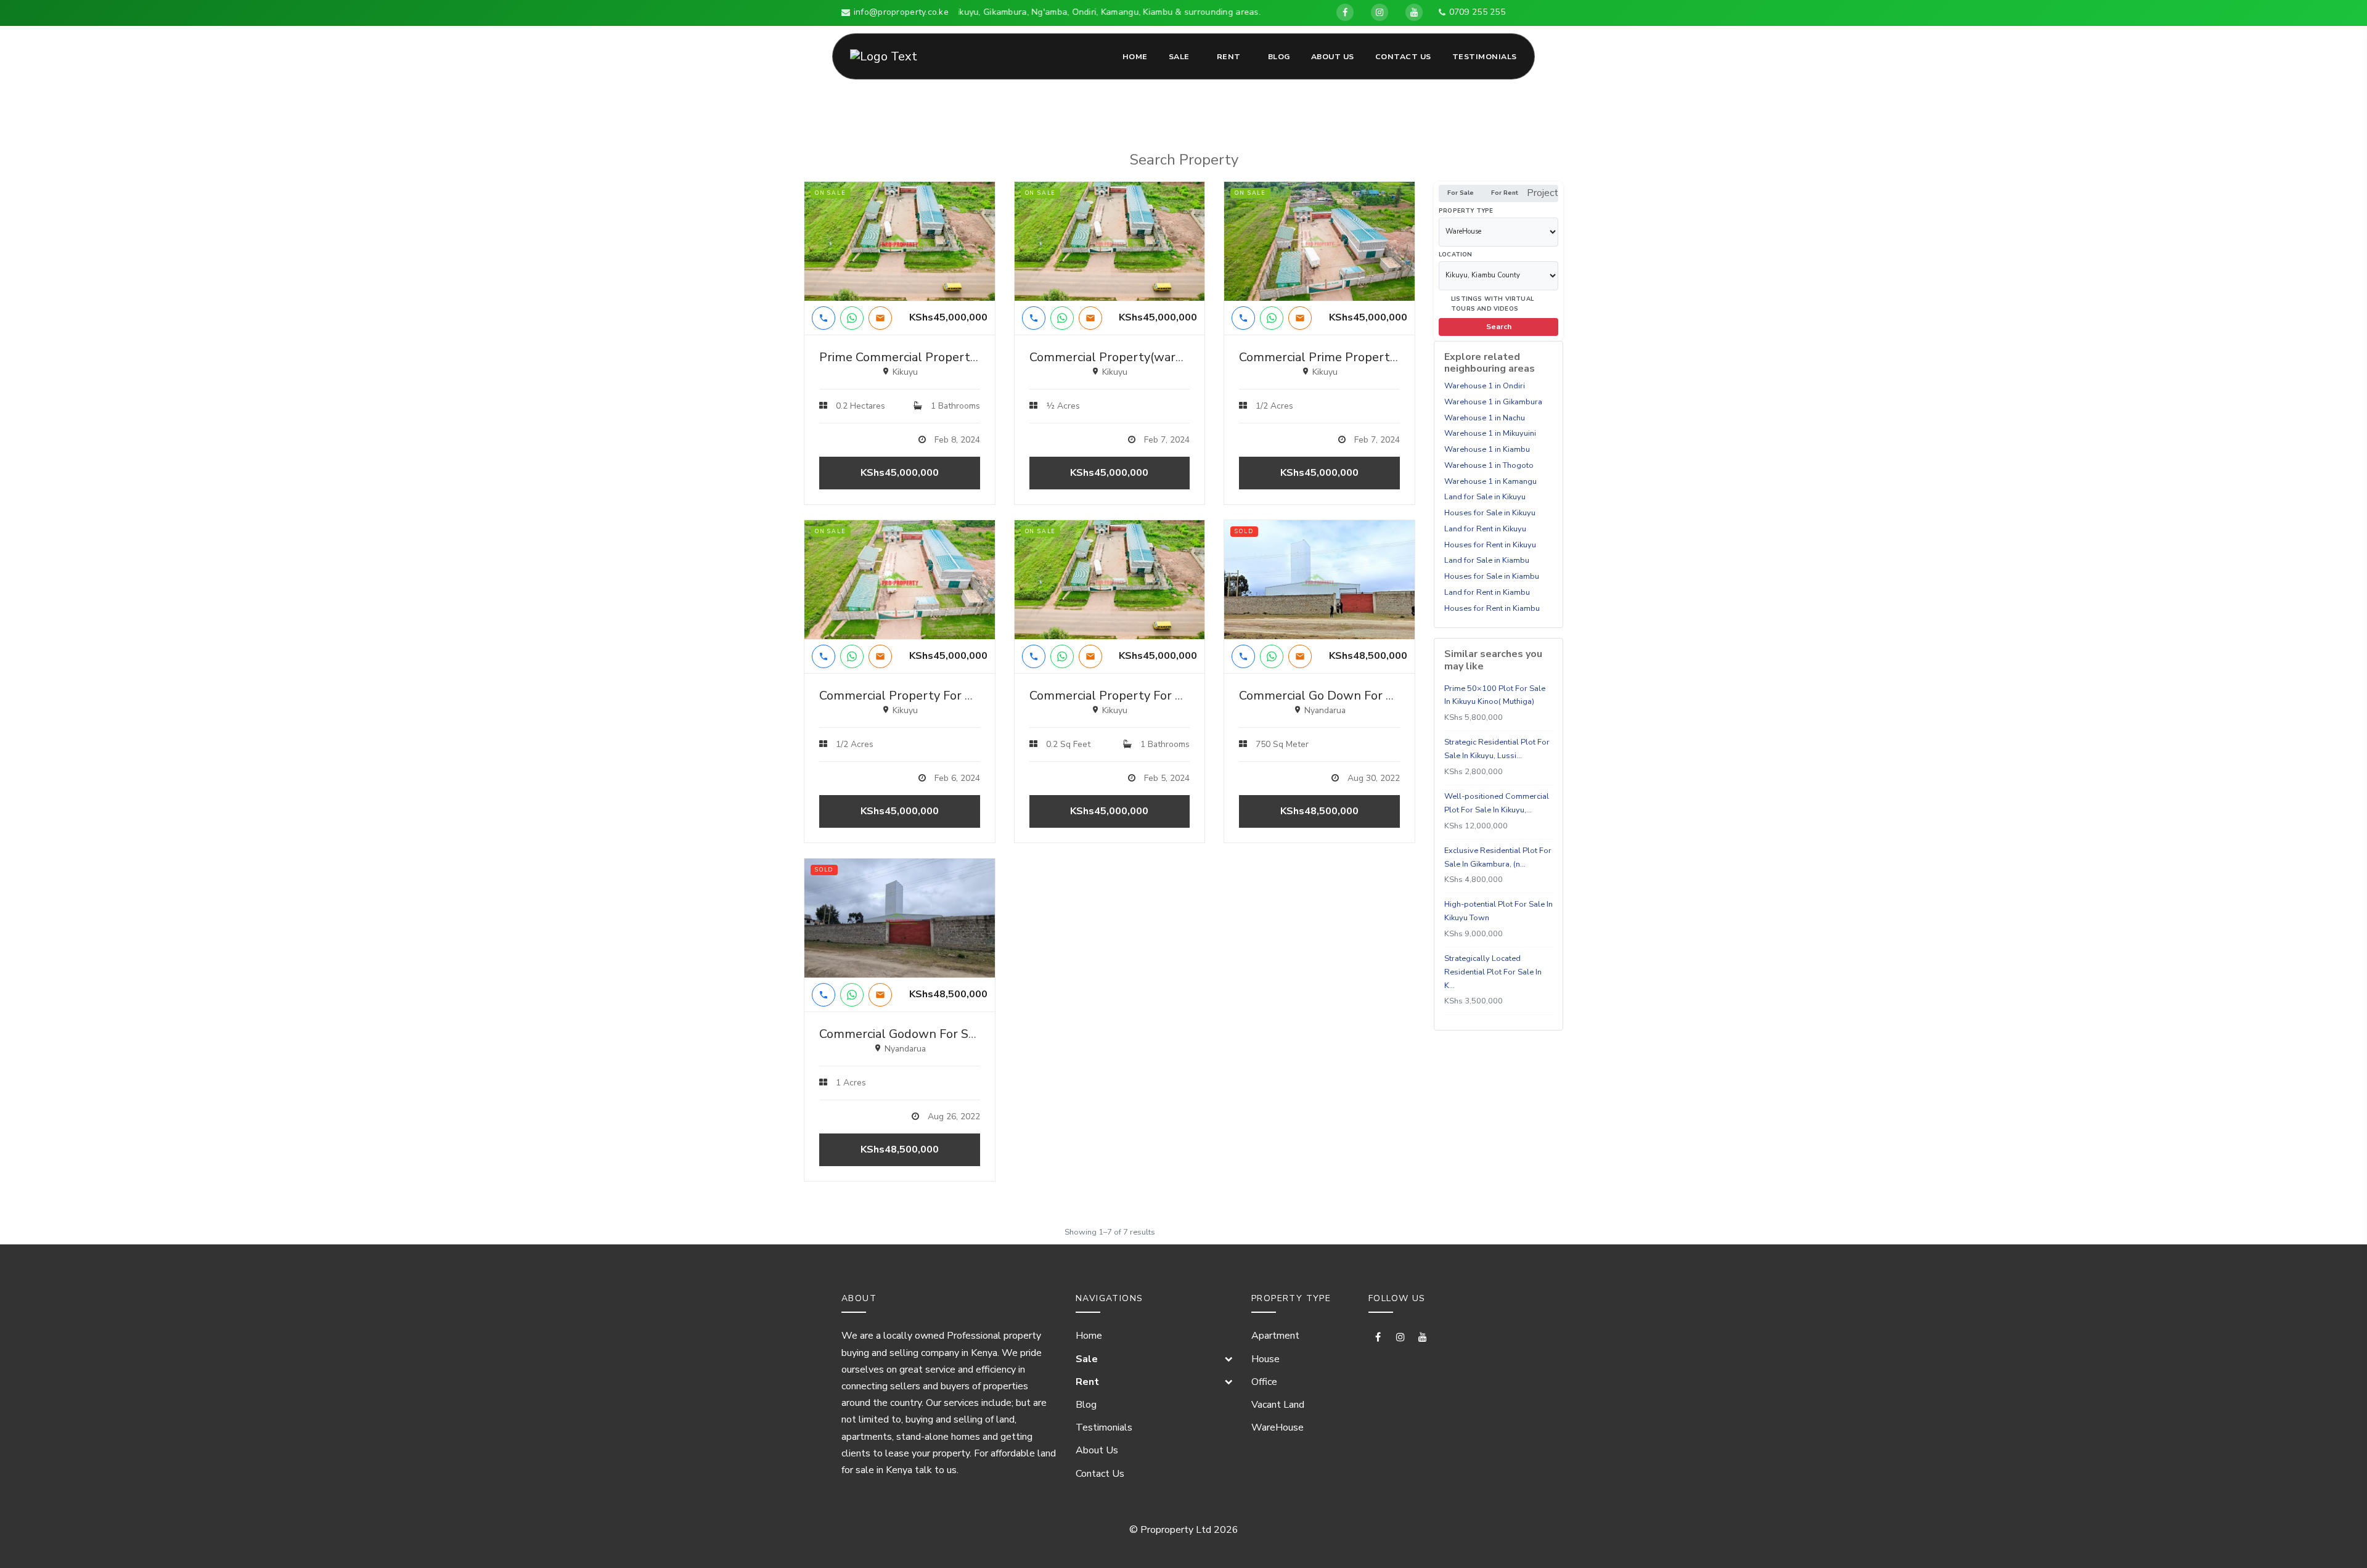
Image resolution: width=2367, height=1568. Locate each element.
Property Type (1466, 210)
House (1265, 1359)
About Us (1333, 56)
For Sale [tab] (1461, 193)
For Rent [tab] (1505, 193)
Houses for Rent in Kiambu (1492, 608)
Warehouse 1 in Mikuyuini (1490, 433)
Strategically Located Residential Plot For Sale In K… (1493, 972)
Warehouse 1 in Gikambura (1493, 402)
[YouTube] (1414, 12)
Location (1456, 254)
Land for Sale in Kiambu (1487, 560)
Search (1499, 327)
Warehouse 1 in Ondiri (1485, 386)
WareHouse (1278, 1427)
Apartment (1275, 1336)
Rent (1229, 56)
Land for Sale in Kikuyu (1485, 497)
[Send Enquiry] (880, 318)
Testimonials (1485, 56)
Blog (1279, 56)
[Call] (824, 318)
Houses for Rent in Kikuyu (1490, 544)
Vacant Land (1278, 1405)
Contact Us (1403, 56)
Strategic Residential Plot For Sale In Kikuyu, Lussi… (1497, 749)
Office (1264, 1382)
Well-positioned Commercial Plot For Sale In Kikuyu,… (1497, 803)
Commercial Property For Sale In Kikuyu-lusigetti (957, 696)
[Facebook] (1345, 12)
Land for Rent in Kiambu (1487, 592)
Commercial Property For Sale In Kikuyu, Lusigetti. (1170, 696)
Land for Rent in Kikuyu (1485, 529)
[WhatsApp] (852, 318)
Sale (1179, 56)
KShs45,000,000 (900, 473)
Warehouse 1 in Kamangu (1490, 481)
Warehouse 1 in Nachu (1485, 417)
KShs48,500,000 (1319, 811)
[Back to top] (2337, 1538)
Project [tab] (1543, 193)
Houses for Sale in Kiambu (1492, 576)
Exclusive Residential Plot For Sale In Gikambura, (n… (1498, 857)
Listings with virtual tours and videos (1492, 303)
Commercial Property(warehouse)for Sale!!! (1151, 357)
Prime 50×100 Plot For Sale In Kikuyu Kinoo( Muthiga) (1495, 695)
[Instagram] (1380, 12)
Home (1135, 56)
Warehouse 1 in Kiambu (1487, 449)
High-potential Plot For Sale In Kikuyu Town (1498, 911)
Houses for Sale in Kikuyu (1490, 513)
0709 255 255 (1477, 12)
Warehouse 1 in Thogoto (1489, 465)
